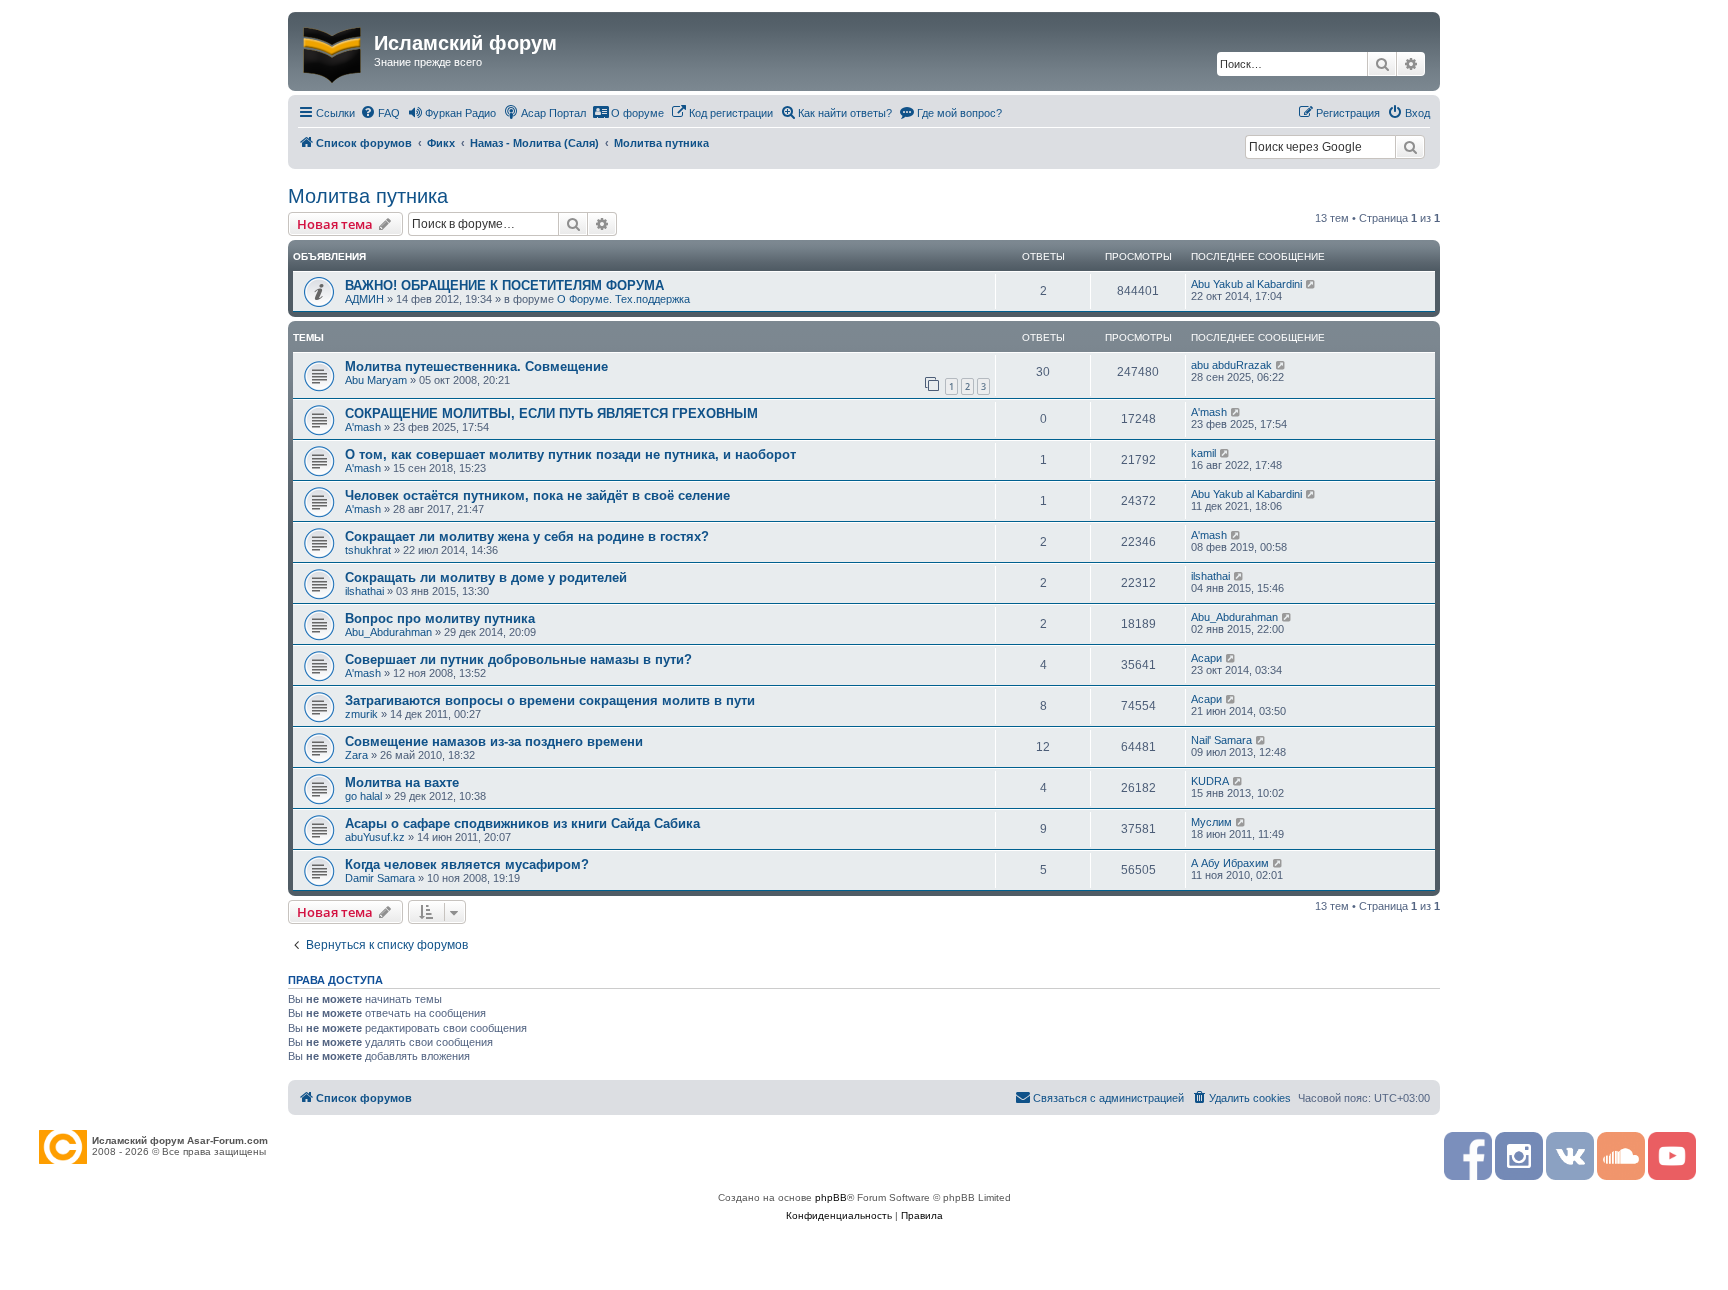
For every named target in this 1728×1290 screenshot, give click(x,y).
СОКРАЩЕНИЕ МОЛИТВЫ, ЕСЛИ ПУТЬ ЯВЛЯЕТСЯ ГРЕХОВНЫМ (551, 413)
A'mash (363, 427)
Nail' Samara (1221, 740)
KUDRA (1210, 781)
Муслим (1211, 822)
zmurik (361, 714)
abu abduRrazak (1231, 365)
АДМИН (364, 299)
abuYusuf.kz (375, 837)
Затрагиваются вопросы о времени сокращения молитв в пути (550, 700)
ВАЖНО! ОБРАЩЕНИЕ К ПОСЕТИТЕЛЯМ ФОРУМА (504, 285)
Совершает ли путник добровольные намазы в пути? (518, 659)
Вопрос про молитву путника (440, 618)
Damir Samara (380, 878)
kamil (1203, 453)
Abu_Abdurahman (388, 632)
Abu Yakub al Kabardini (1246, 284)
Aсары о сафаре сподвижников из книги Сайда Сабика (522, 823)
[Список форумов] (333, 51)
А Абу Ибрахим (1230, 863)
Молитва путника (368, 196)
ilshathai (364, 591)
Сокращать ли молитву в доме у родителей (486, 577)
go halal (363, 796)
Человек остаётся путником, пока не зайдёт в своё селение (537, 495)
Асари (1206, 658)
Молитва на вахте (402, 782)
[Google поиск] (1410, 147)
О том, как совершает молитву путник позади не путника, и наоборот (570, 454)
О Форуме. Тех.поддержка (623, 299)
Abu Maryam (376, 380)
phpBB (831, 1197)
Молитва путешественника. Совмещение (476, 366)
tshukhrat (368, 550)
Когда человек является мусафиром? (467, 864)
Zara (356, 755)
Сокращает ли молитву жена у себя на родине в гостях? (527, 536)
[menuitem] (380, 113)
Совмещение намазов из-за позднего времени (494, 741)
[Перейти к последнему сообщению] (1311, 284)
